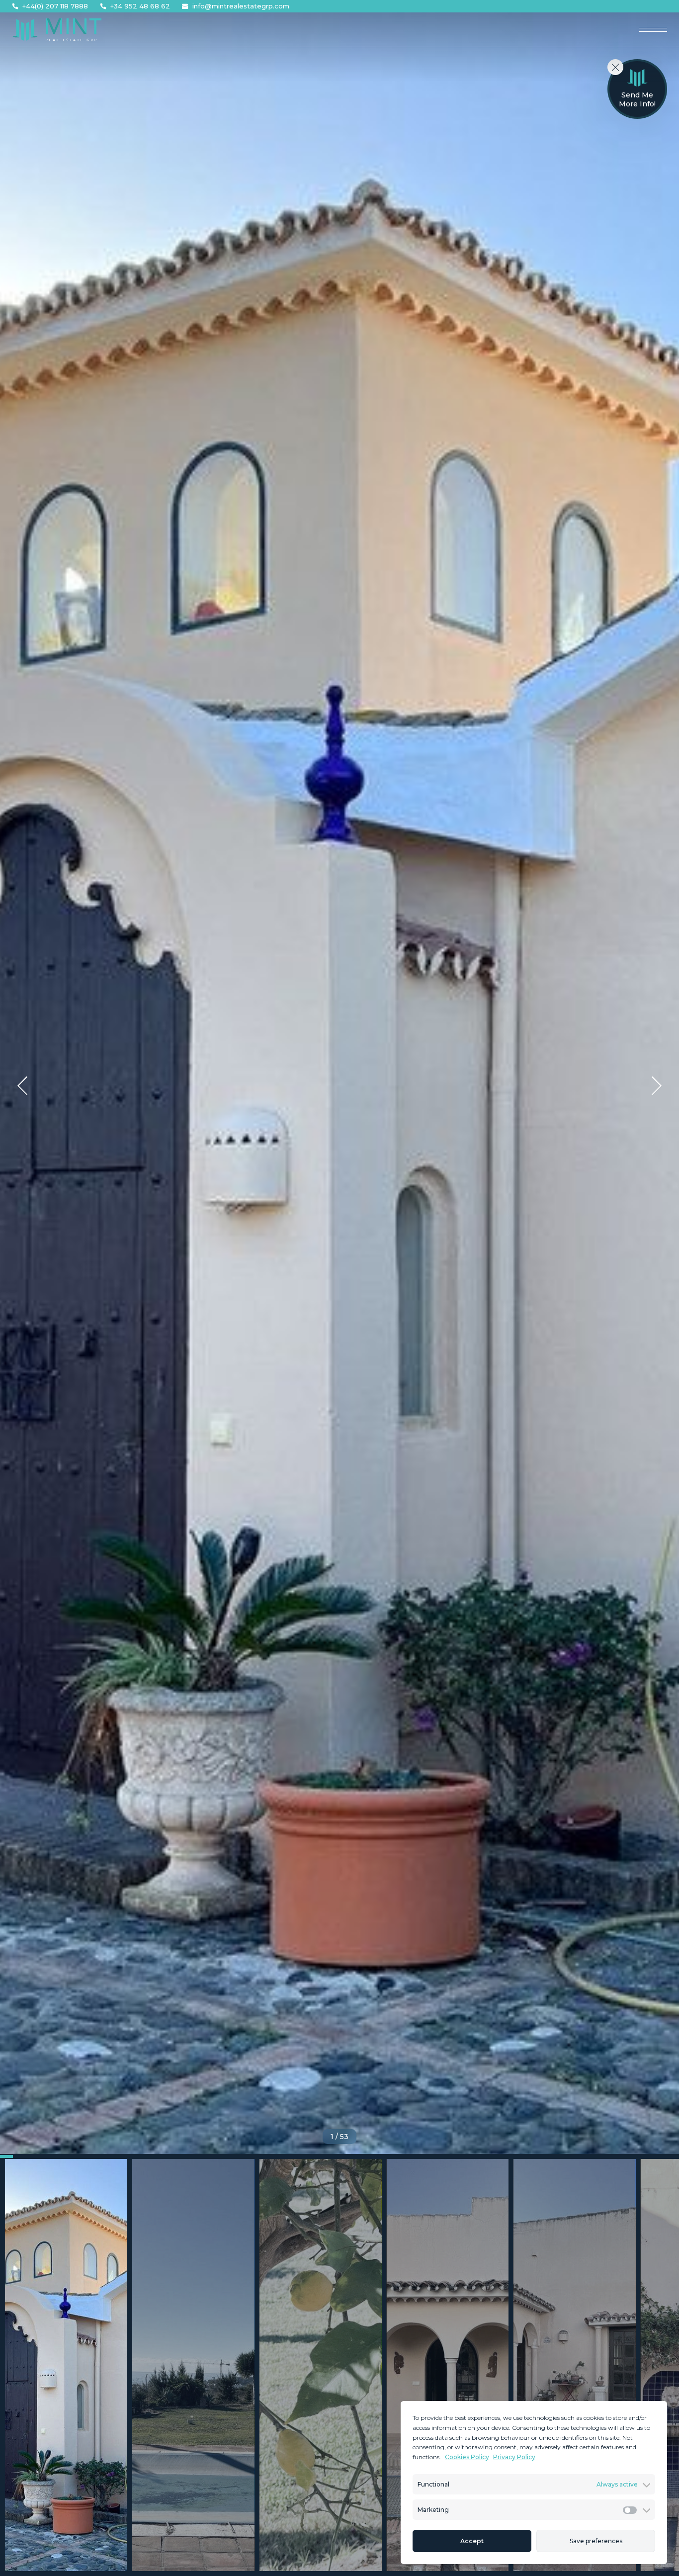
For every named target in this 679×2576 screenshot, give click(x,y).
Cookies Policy (467, 2457)
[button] (22, 1086)
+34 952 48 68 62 (140, 6)
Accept (472, 2541)
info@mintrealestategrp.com (241, 6)
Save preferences (596, 2541)
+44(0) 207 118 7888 (55, 6)
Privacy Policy (514, 2457)
